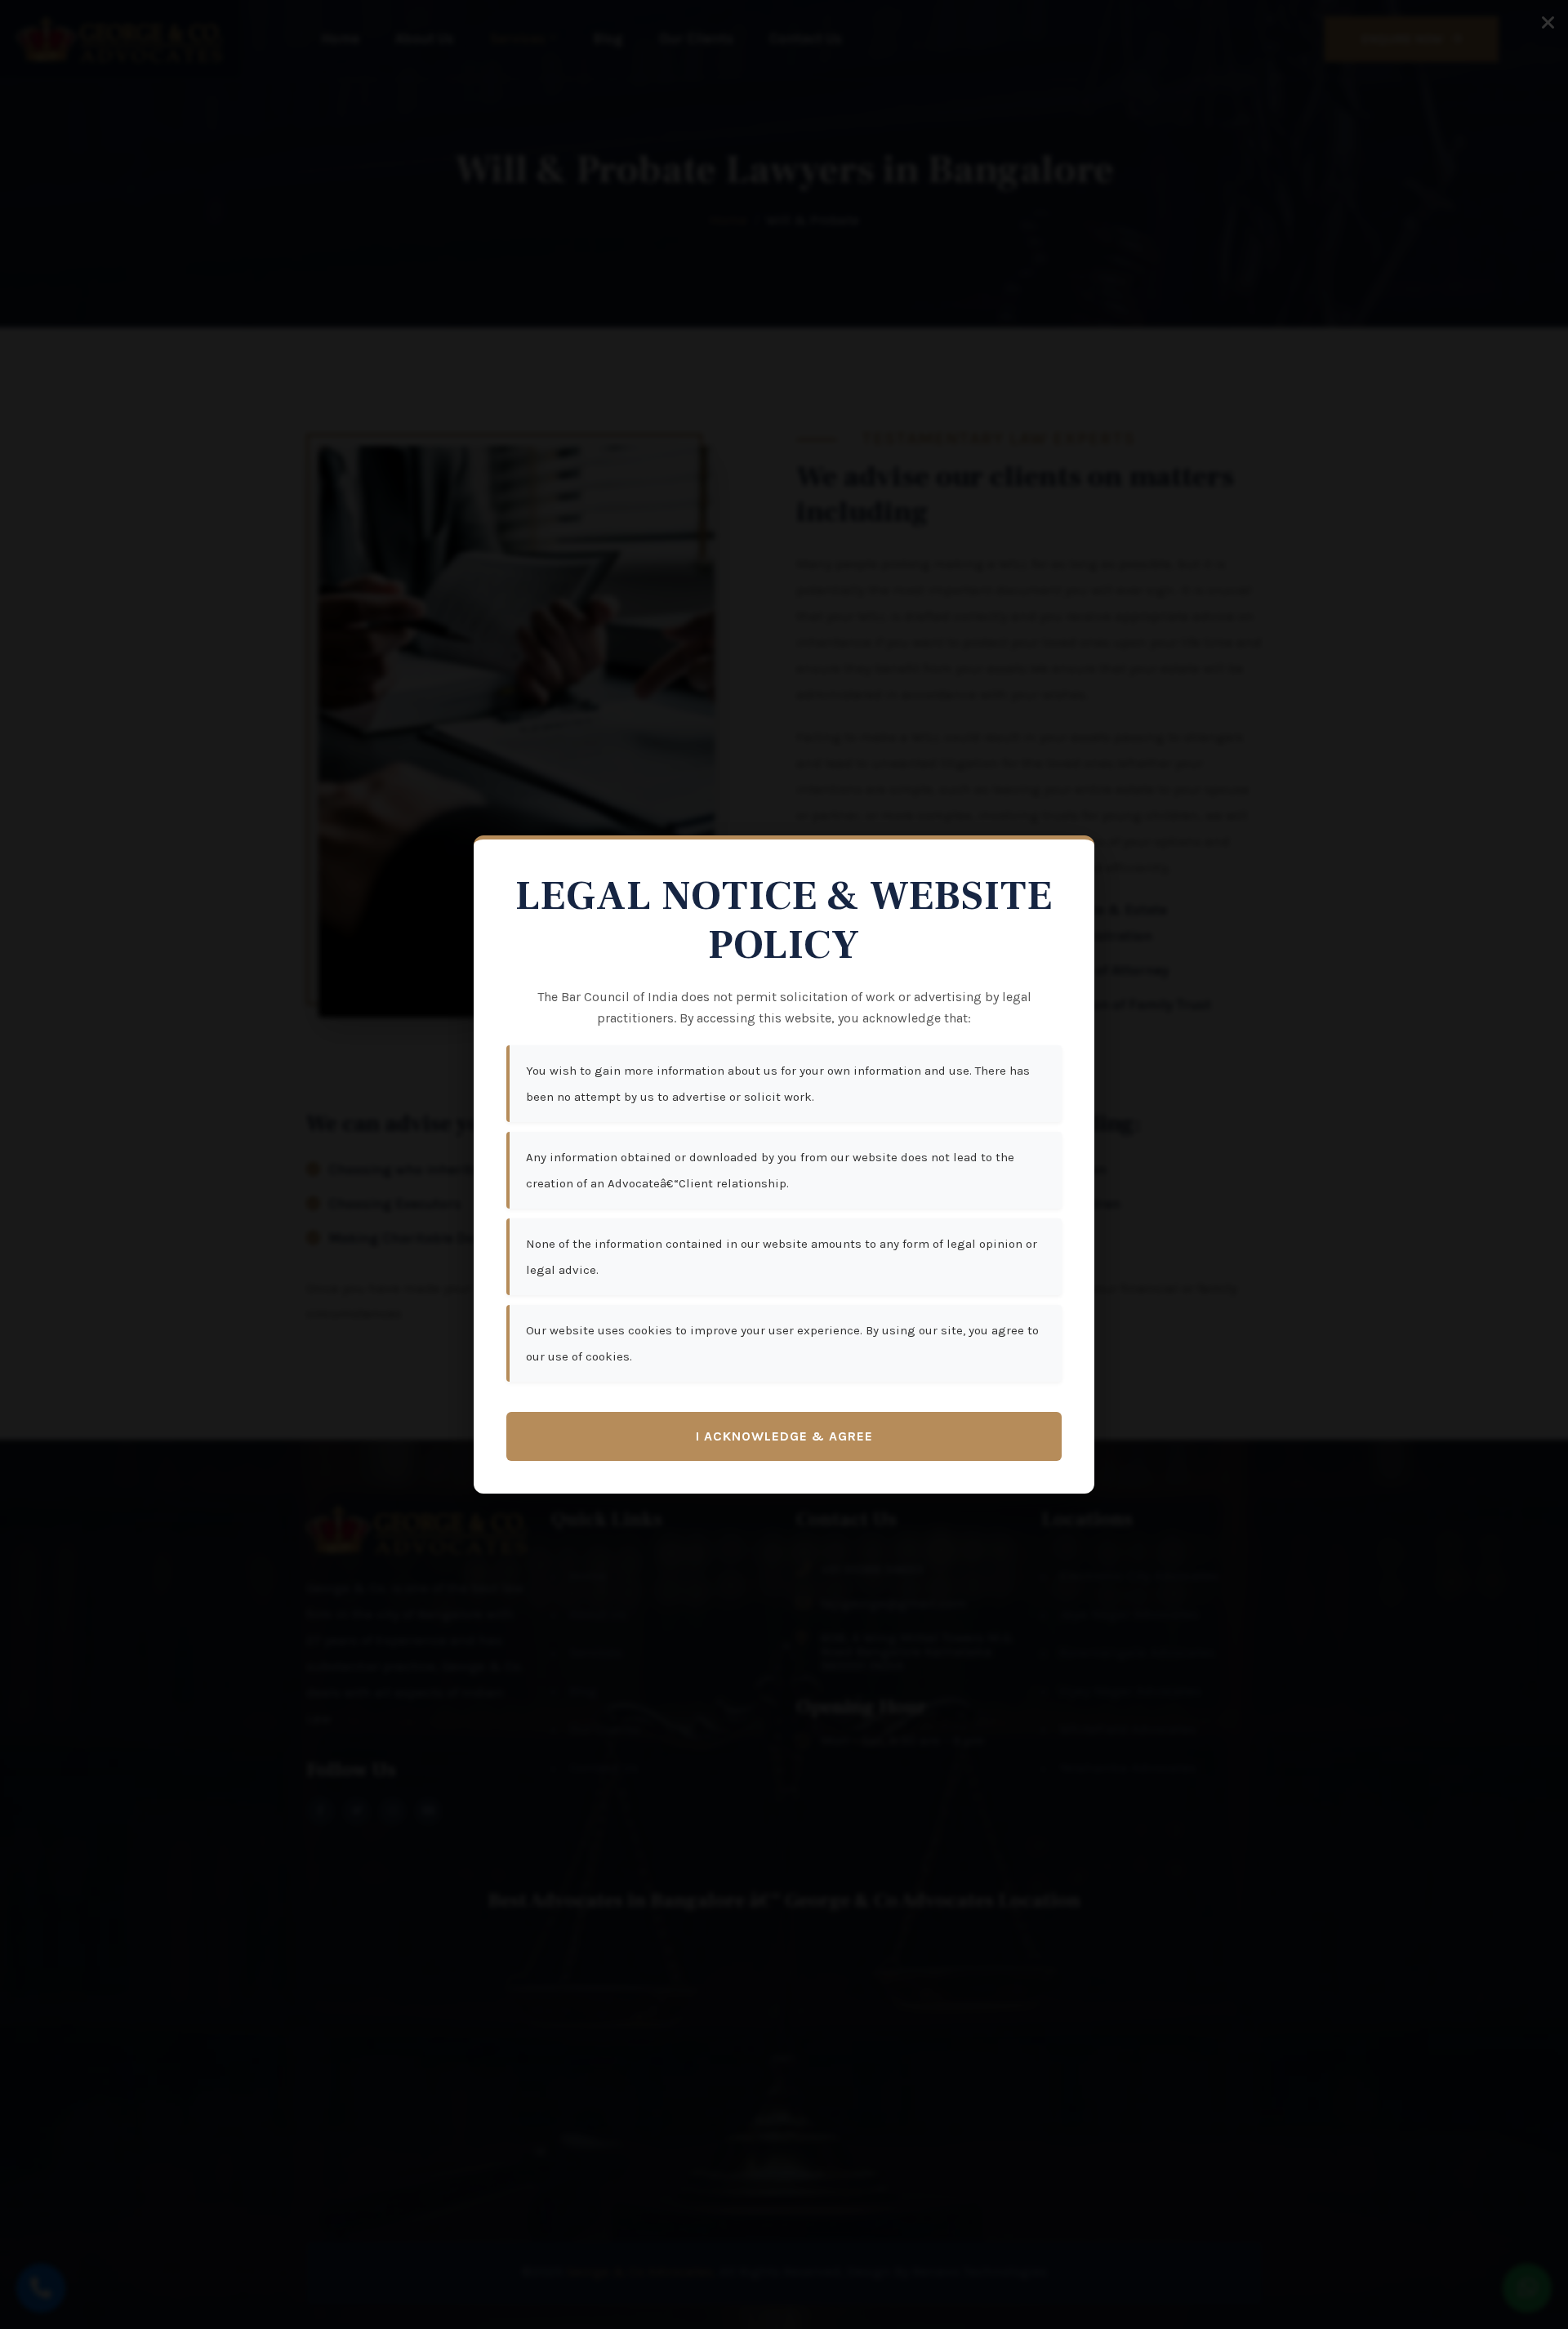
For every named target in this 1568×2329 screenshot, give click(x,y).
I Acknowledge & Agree (784, 1436)
